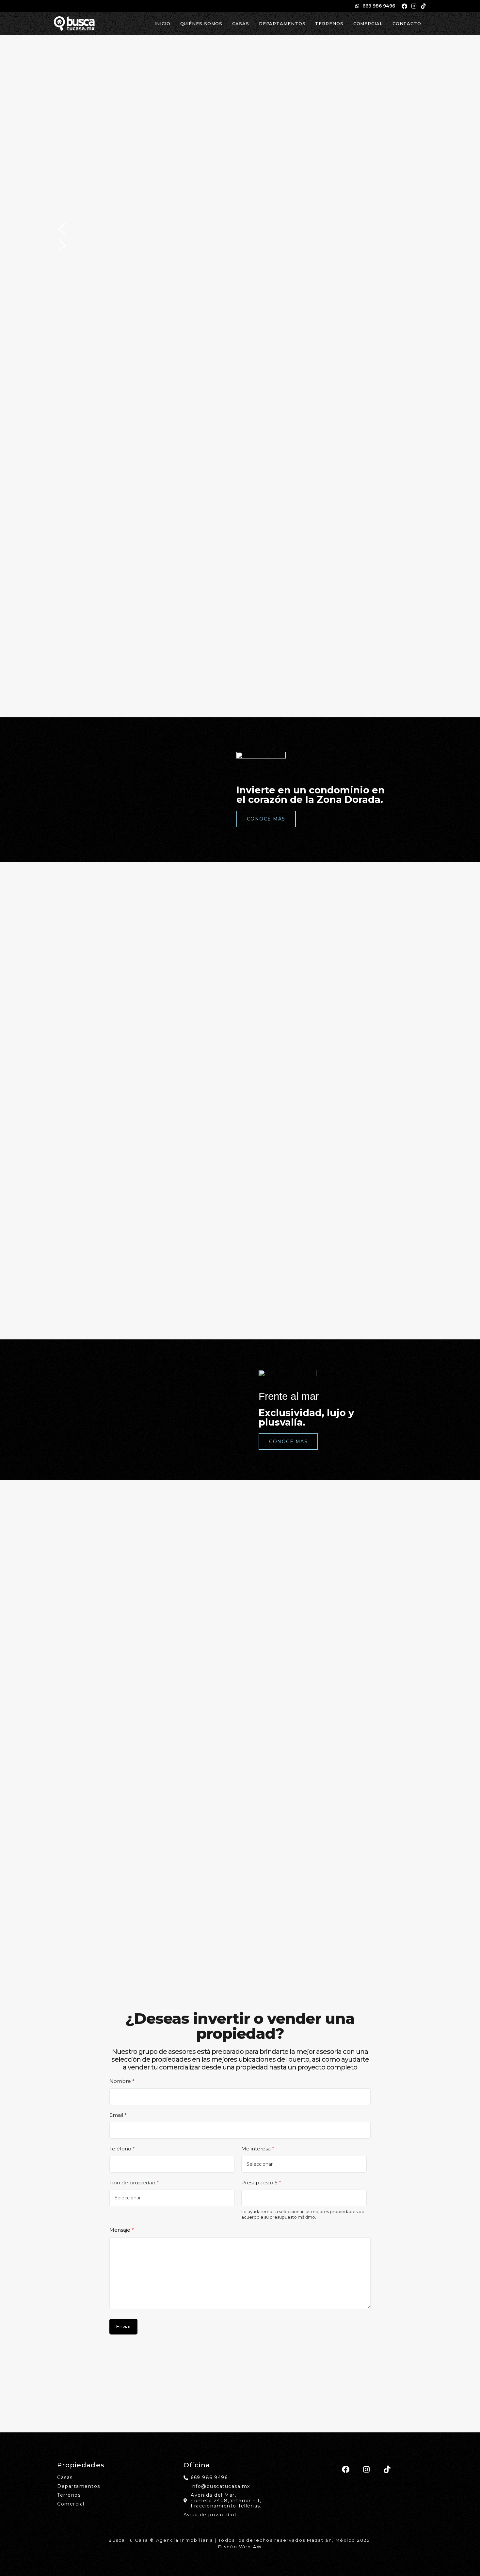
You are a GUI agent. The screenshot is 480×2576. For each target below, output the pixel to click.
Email (118, 2115)
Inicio (162, 23)
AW (257, 2547)
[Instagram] (414, 6)
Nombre (122, 2081)
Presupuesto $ (261, 2183)
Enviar (123, 2326)
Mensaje (122, 2230)
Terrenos (329, 23)
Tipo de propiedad (134, 2183)
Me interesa (258, 2149)
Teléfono (122, 2149)
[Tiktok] (423, 6)
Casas (241, 23)
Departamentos (282, 23)
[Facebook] (404, 6)
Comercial (368, 23)
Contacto (407, 23)
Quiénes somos (201, 23)
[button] (240, 229)
